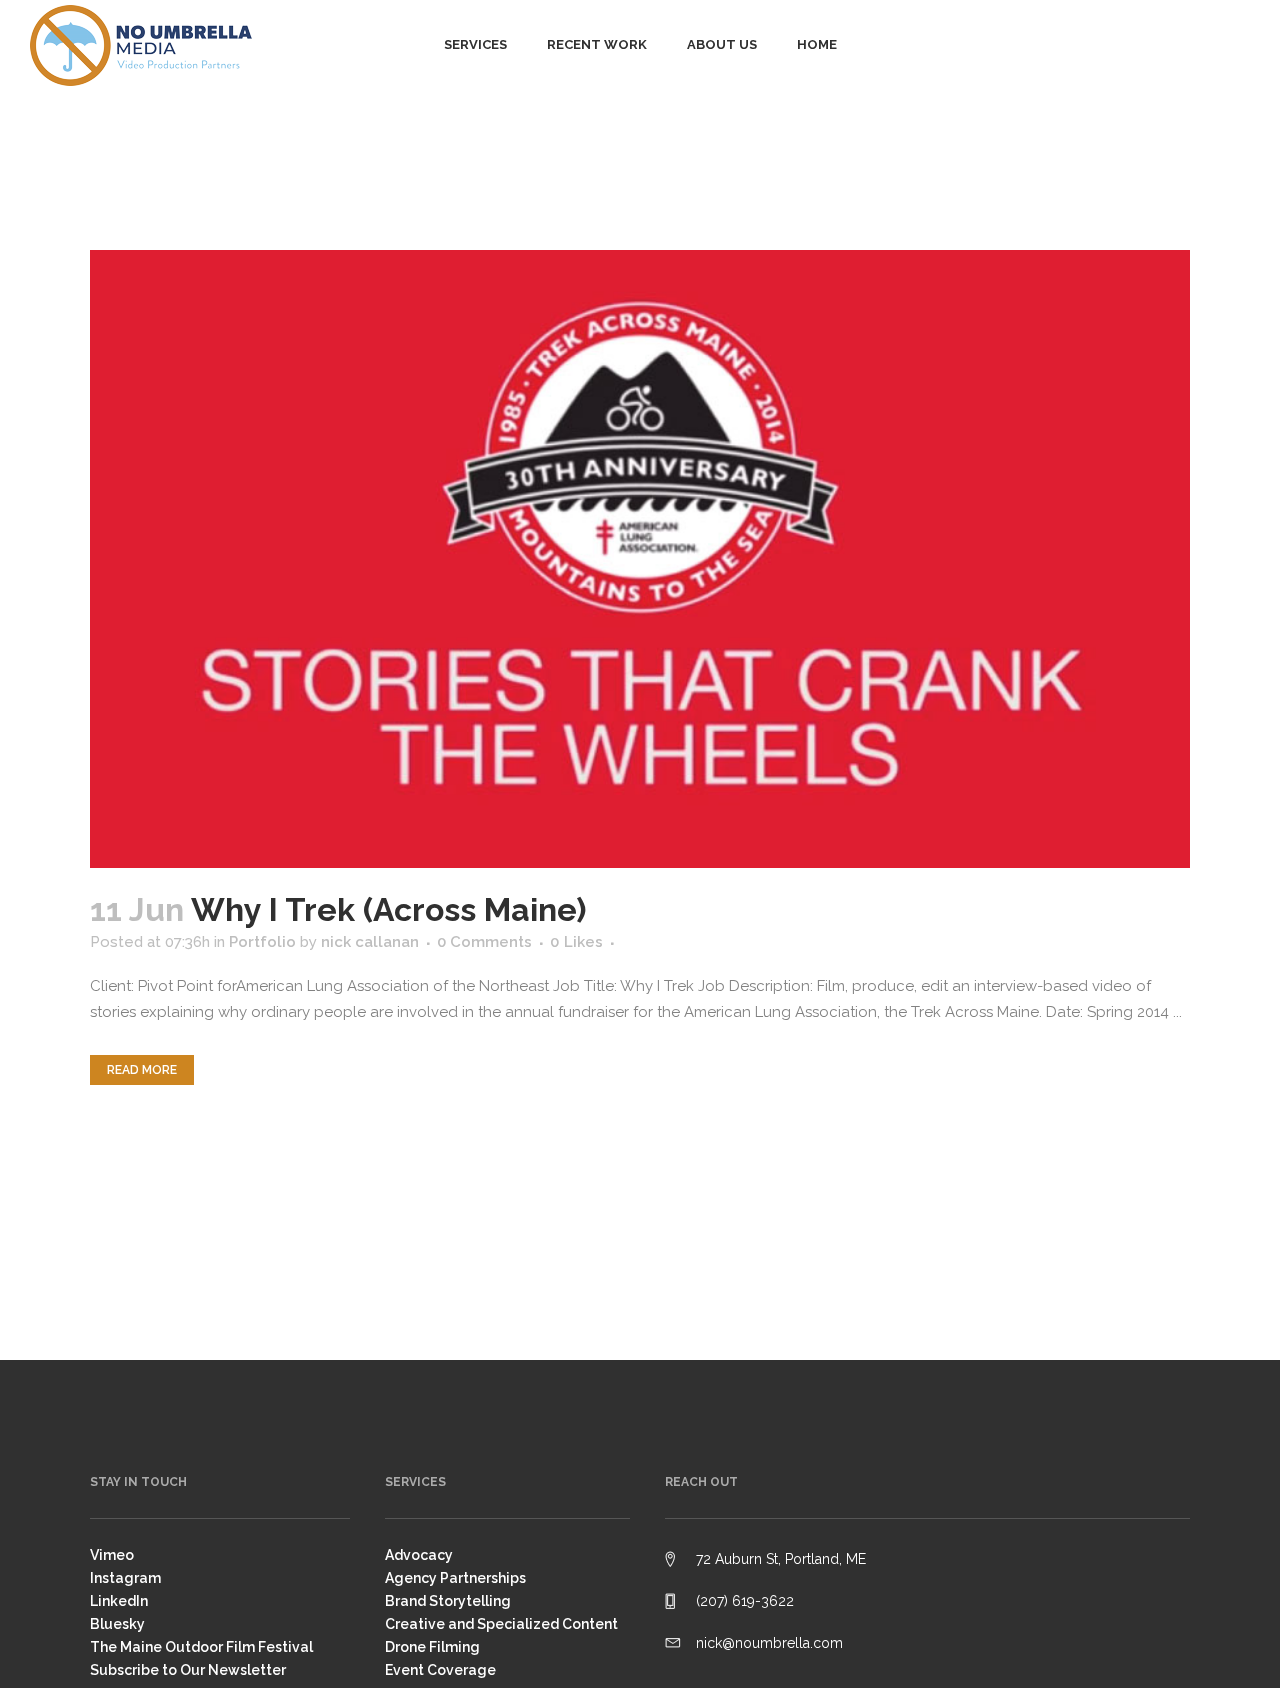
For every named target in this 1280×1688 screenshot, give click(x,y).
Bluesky (117, 1624)
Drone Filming (432, 1647)
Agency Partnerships (455, 1578)
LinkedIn (119, 1601)
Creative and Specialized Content (501, 1624)
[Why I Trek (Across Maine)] (640, 559)
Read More (142, 1070)
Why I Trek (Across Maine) (388, 909)
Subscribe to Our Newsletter (188, 1670)
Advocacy (419, 1555)
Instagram (125, 1578)
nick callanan (370, 942)
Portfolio (262, 942)
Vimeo (112, 1555)
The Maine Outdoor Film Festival (201, 1647)
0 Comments (484, 942)
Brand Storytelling (448, 1601)
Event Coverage (440, 1670)
